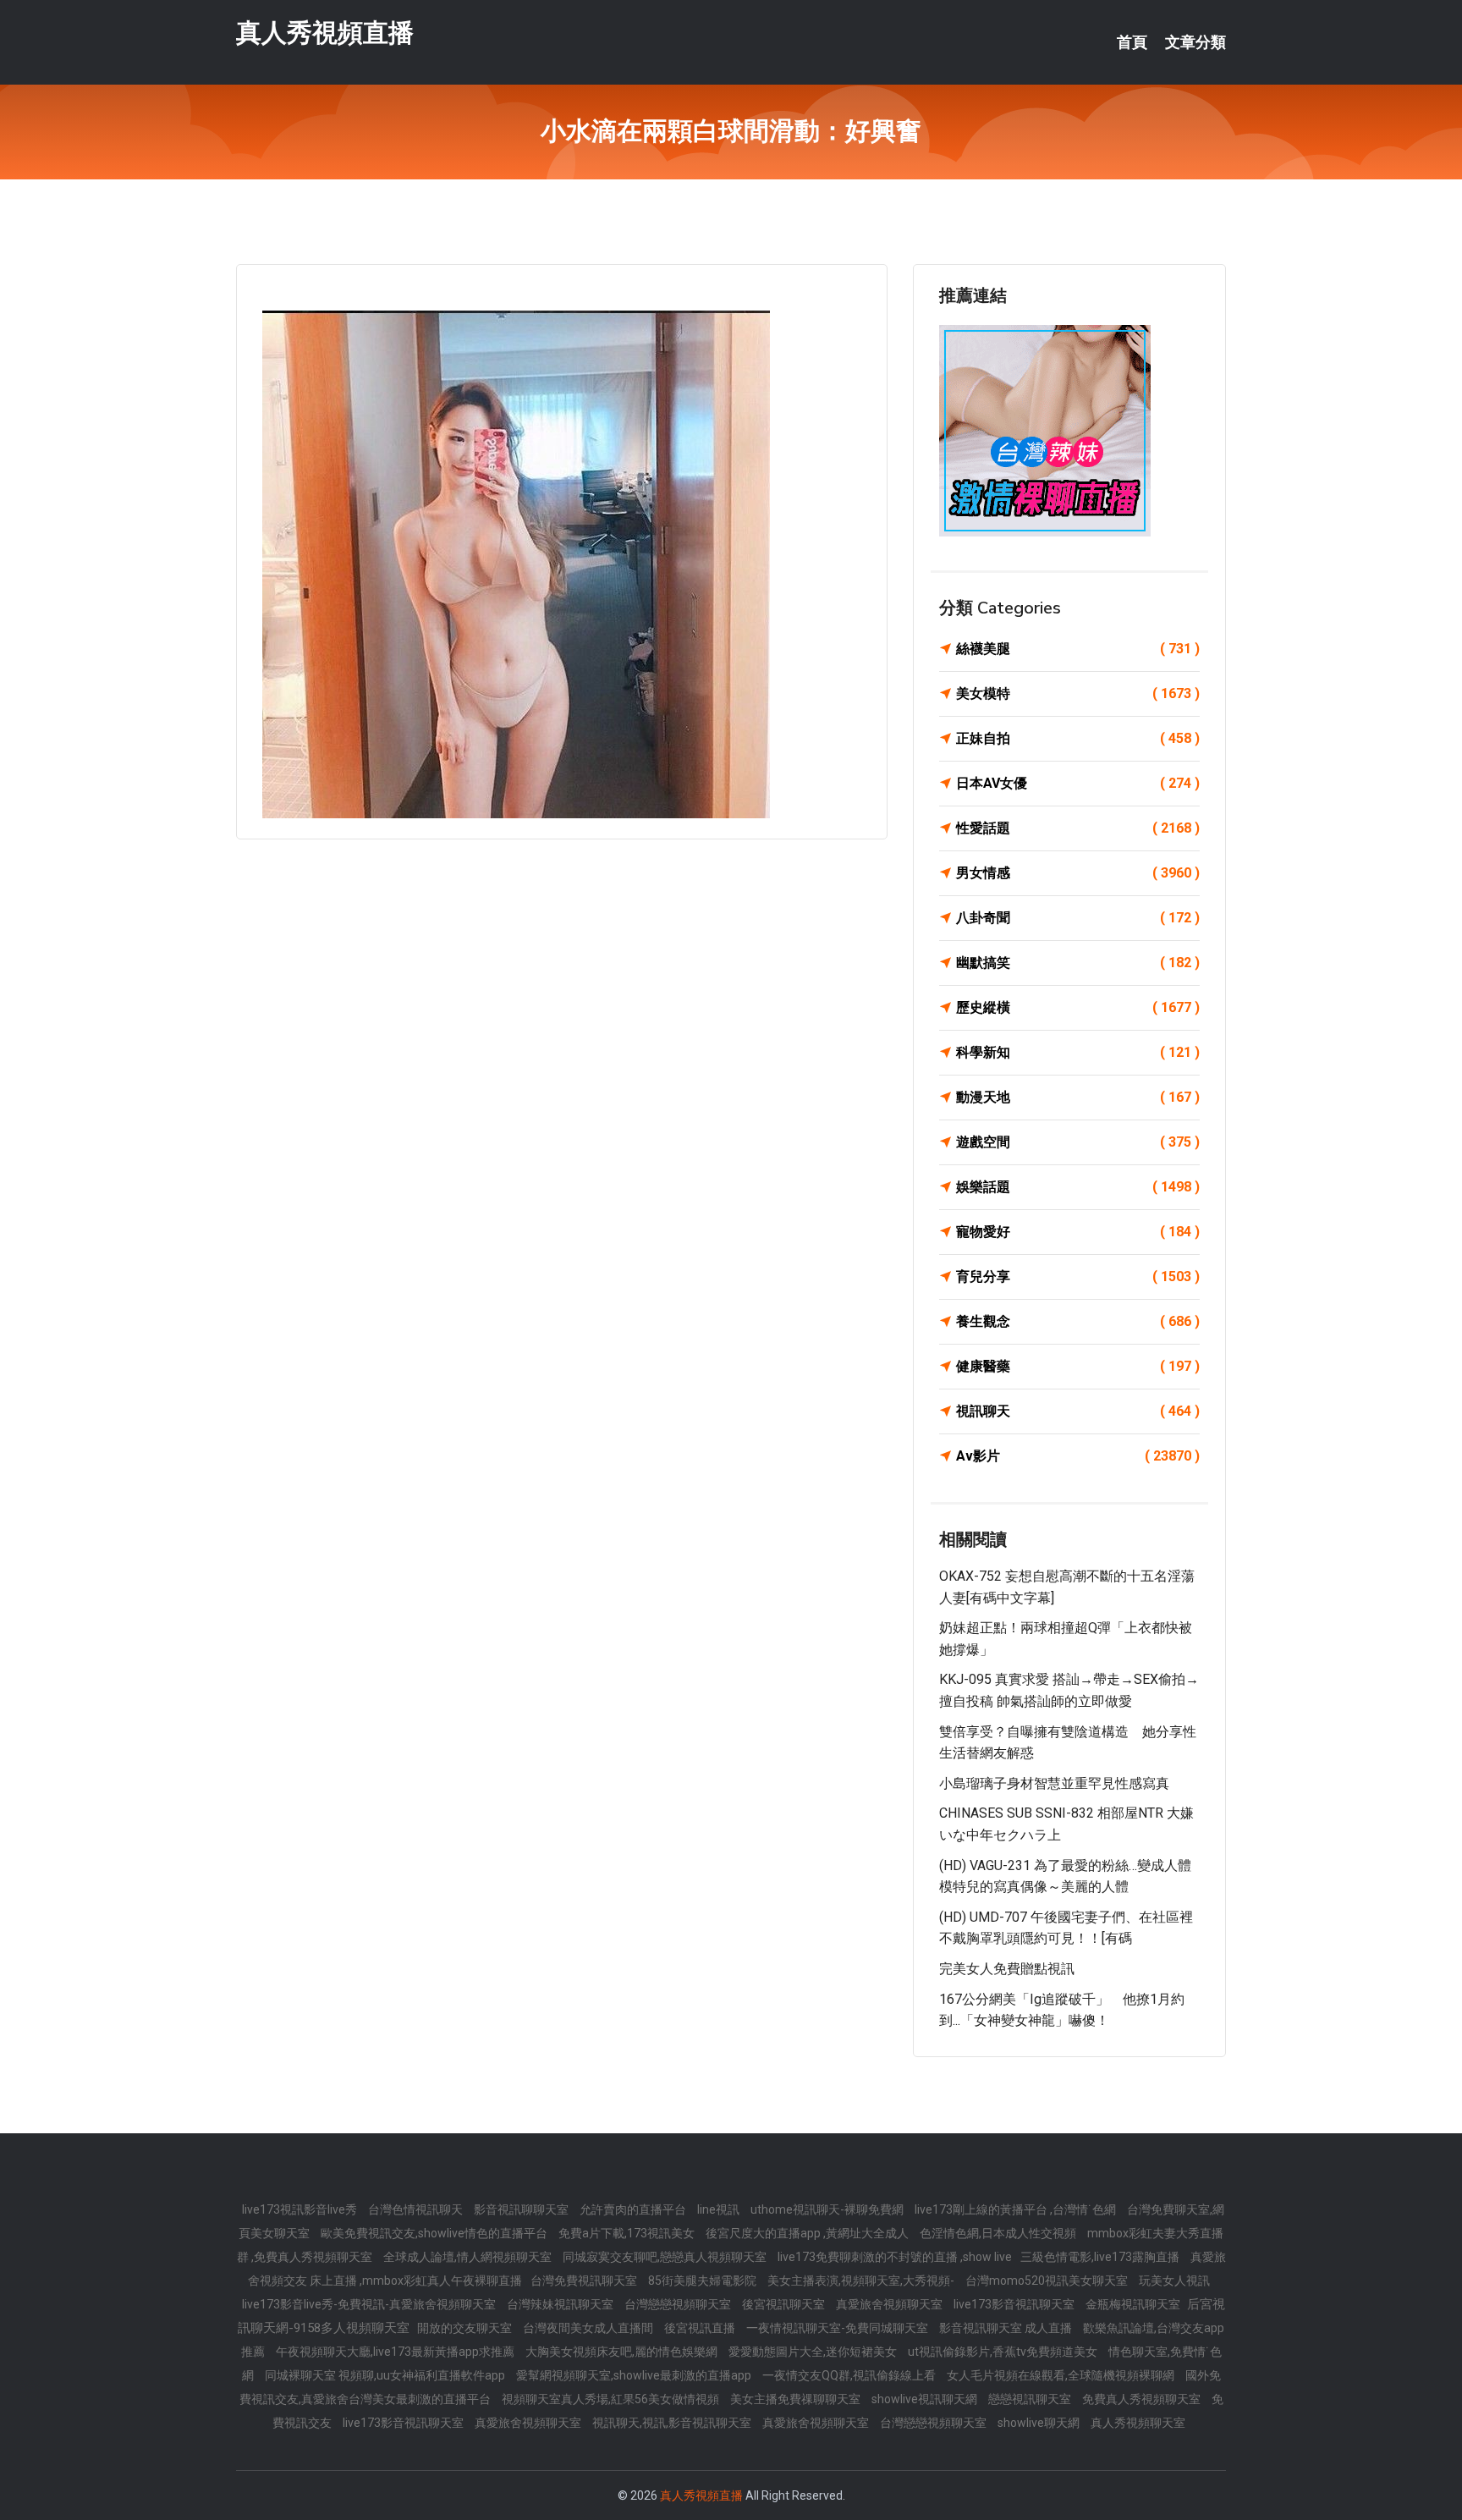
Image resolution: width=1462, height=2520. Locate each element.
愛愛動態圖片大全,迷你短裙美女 (814, 2352)
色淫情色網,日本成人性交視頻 (999, 2233)
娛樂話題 (1078, 1187)
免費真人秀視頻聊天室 (1143, 2399)
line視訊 (720, 2209)
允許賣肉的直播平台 (634, 2209)
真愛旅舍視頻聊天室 (890, 2304)
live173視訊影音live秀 (301, 2209)
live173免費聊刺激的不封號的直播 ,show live (895, 2257)
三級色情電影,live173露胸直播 (1101, 2257)
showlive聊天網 (1040, 2423)
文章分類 (1195, 42)
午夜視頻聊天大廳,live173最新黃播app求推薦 (396, 2352)
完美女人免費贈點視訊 (1007, 1969)
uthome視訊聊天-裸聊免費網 (828, 2209)
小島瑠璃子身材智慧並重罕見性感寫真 (1054, 1783)
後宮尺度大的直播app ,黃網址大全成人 (808, 2233)
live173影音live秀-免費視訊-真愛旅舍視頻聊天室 (370, 2304)
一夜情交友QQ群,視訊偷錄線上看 (850, 2375)
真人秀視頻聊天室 (1138, 2423)
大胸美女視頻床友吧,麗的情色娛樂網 (623, 2352)
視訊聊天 (1078, 1411)
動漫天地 (1078, 1097)
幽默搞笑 (1078, 963)
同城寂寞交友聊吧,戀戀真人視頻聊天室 (666, 2257)
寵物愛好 (1078, 1232)
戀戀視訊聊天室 (1031, 2399)
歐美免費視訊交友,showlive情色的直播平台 (435, 2233)
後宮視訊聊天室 (785, 2304)
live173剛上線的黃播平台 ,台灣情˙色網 (1017, 2209)
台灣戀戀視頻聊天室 (679, 2304)
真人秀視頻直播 (325, 33)
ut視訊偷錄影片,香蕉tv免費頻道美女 (1004, 2352)
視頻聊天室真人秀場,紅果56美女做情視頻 (612, 2399)
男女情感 (1078, 873)
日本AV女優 (1078, 783)
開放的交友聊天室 (466, 2328)
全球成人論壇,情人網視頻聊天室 (469, 2257)
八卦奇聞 (1078, 918)
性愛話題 (1078, 828)
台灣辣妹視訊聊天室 (561, 2304)
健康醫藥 (1078, 1366)
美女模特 (1078, 693)
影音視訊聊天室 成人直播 (1007, 2328)
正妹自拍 (1078, 738)
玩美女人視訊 (1174, 2281)
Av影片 (1078, 1456)
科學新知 (1078, 1052)
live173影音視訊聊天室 (1015, 2304)
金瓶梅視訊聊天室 (1134, 2304)
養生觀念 (1078, 1321)
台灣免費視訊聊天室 (585, 2281)
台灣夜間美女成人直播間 (589, 2328)
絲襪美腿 (1078, 649)
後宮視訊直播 (701, 2328)
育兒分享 (1078, 1277)
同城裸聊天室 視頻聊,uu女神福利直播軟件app (386, 2375)
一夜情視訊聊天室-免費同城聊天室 (838, 2328)
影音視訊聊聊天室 (522, 2209)
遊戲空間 (1078, 1142)
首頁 (1132, 42)
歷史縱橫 (1078, 1007)
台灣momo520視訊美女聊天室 (1048, 2281)
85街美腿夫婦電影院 (704, 2281)
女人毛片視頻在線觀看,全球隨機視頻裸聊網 (1062, 2375)
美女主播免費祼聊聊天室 (797, 2399)
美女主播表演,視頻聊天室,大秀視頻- (862, 2281)
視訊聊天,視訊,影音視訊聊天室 (673, 2423)
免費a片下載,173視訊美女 (628, 2233)
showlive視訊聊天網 (926, 2399)
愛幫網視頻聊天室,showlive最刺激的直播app (635, 2375)
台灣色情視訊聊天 (417, 2209)
